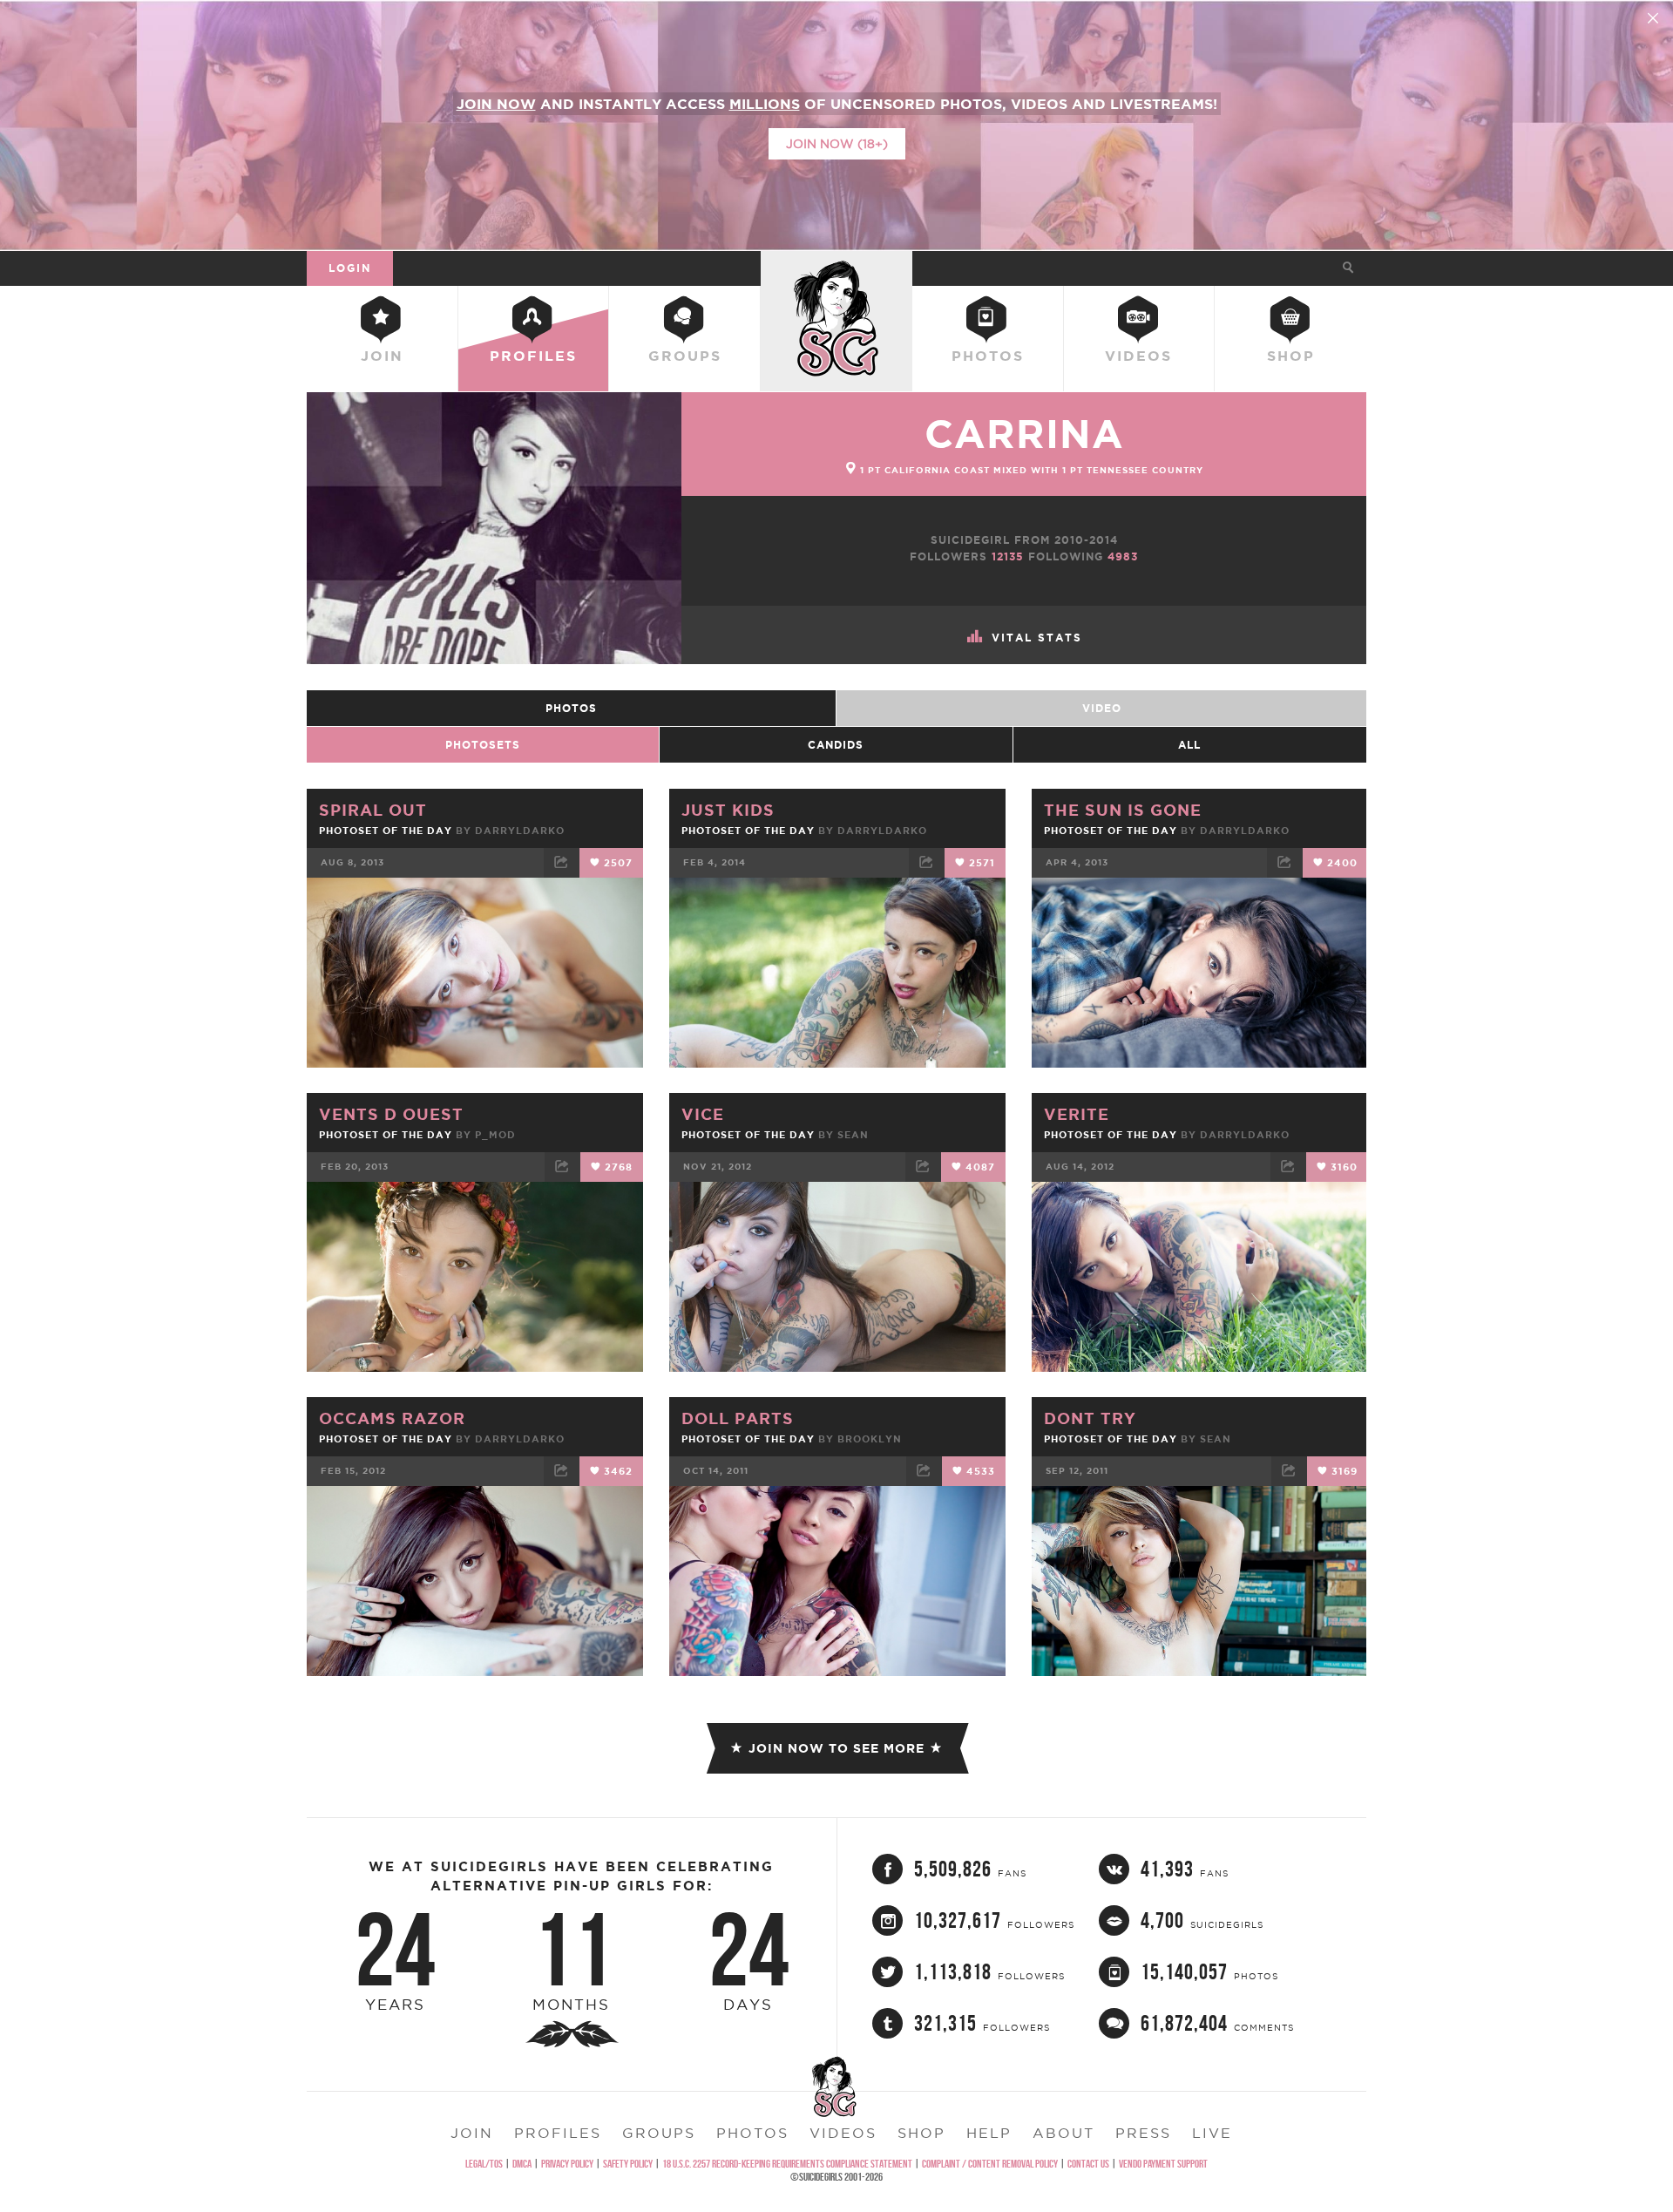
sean (853, 1135)
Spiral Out (373, 810)
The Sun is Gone (1123, 810)
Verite (1077, 1114)
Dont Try (1090, 1418)
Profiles (533, 356)
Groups (685, 356)
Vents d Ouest (391, 1114)
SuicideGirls (836, 268)
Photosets (483, 745)
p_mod (495, 1135)
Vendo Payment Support (1163, 2164)
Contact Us (1088, 2164)
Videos (1138, 356)
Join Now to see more (836, 1748)
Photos (988, 356)
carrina (1024, 434)
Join (382, 356)
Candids (836, 745)
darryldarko (520, 831)
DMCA (522, 2164)
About (1063, 2133)
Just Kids (728, 810)
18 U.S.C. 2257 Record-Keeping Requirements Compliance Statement (787, 2164)
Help (989, 2133)
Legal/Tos (484, 2164)
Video (1102, 708)
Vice (703, 1114)
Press (1143, 2133)
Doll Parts (738, 1418)
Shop (1291, 356)
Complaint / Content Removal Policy (990, 2164)
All (1189, 745)
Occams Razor (392, 1418)
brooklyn (870, 1439)
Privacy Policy (567, 2164)
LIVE (1212, 2133)
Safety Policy (628, 2164)
